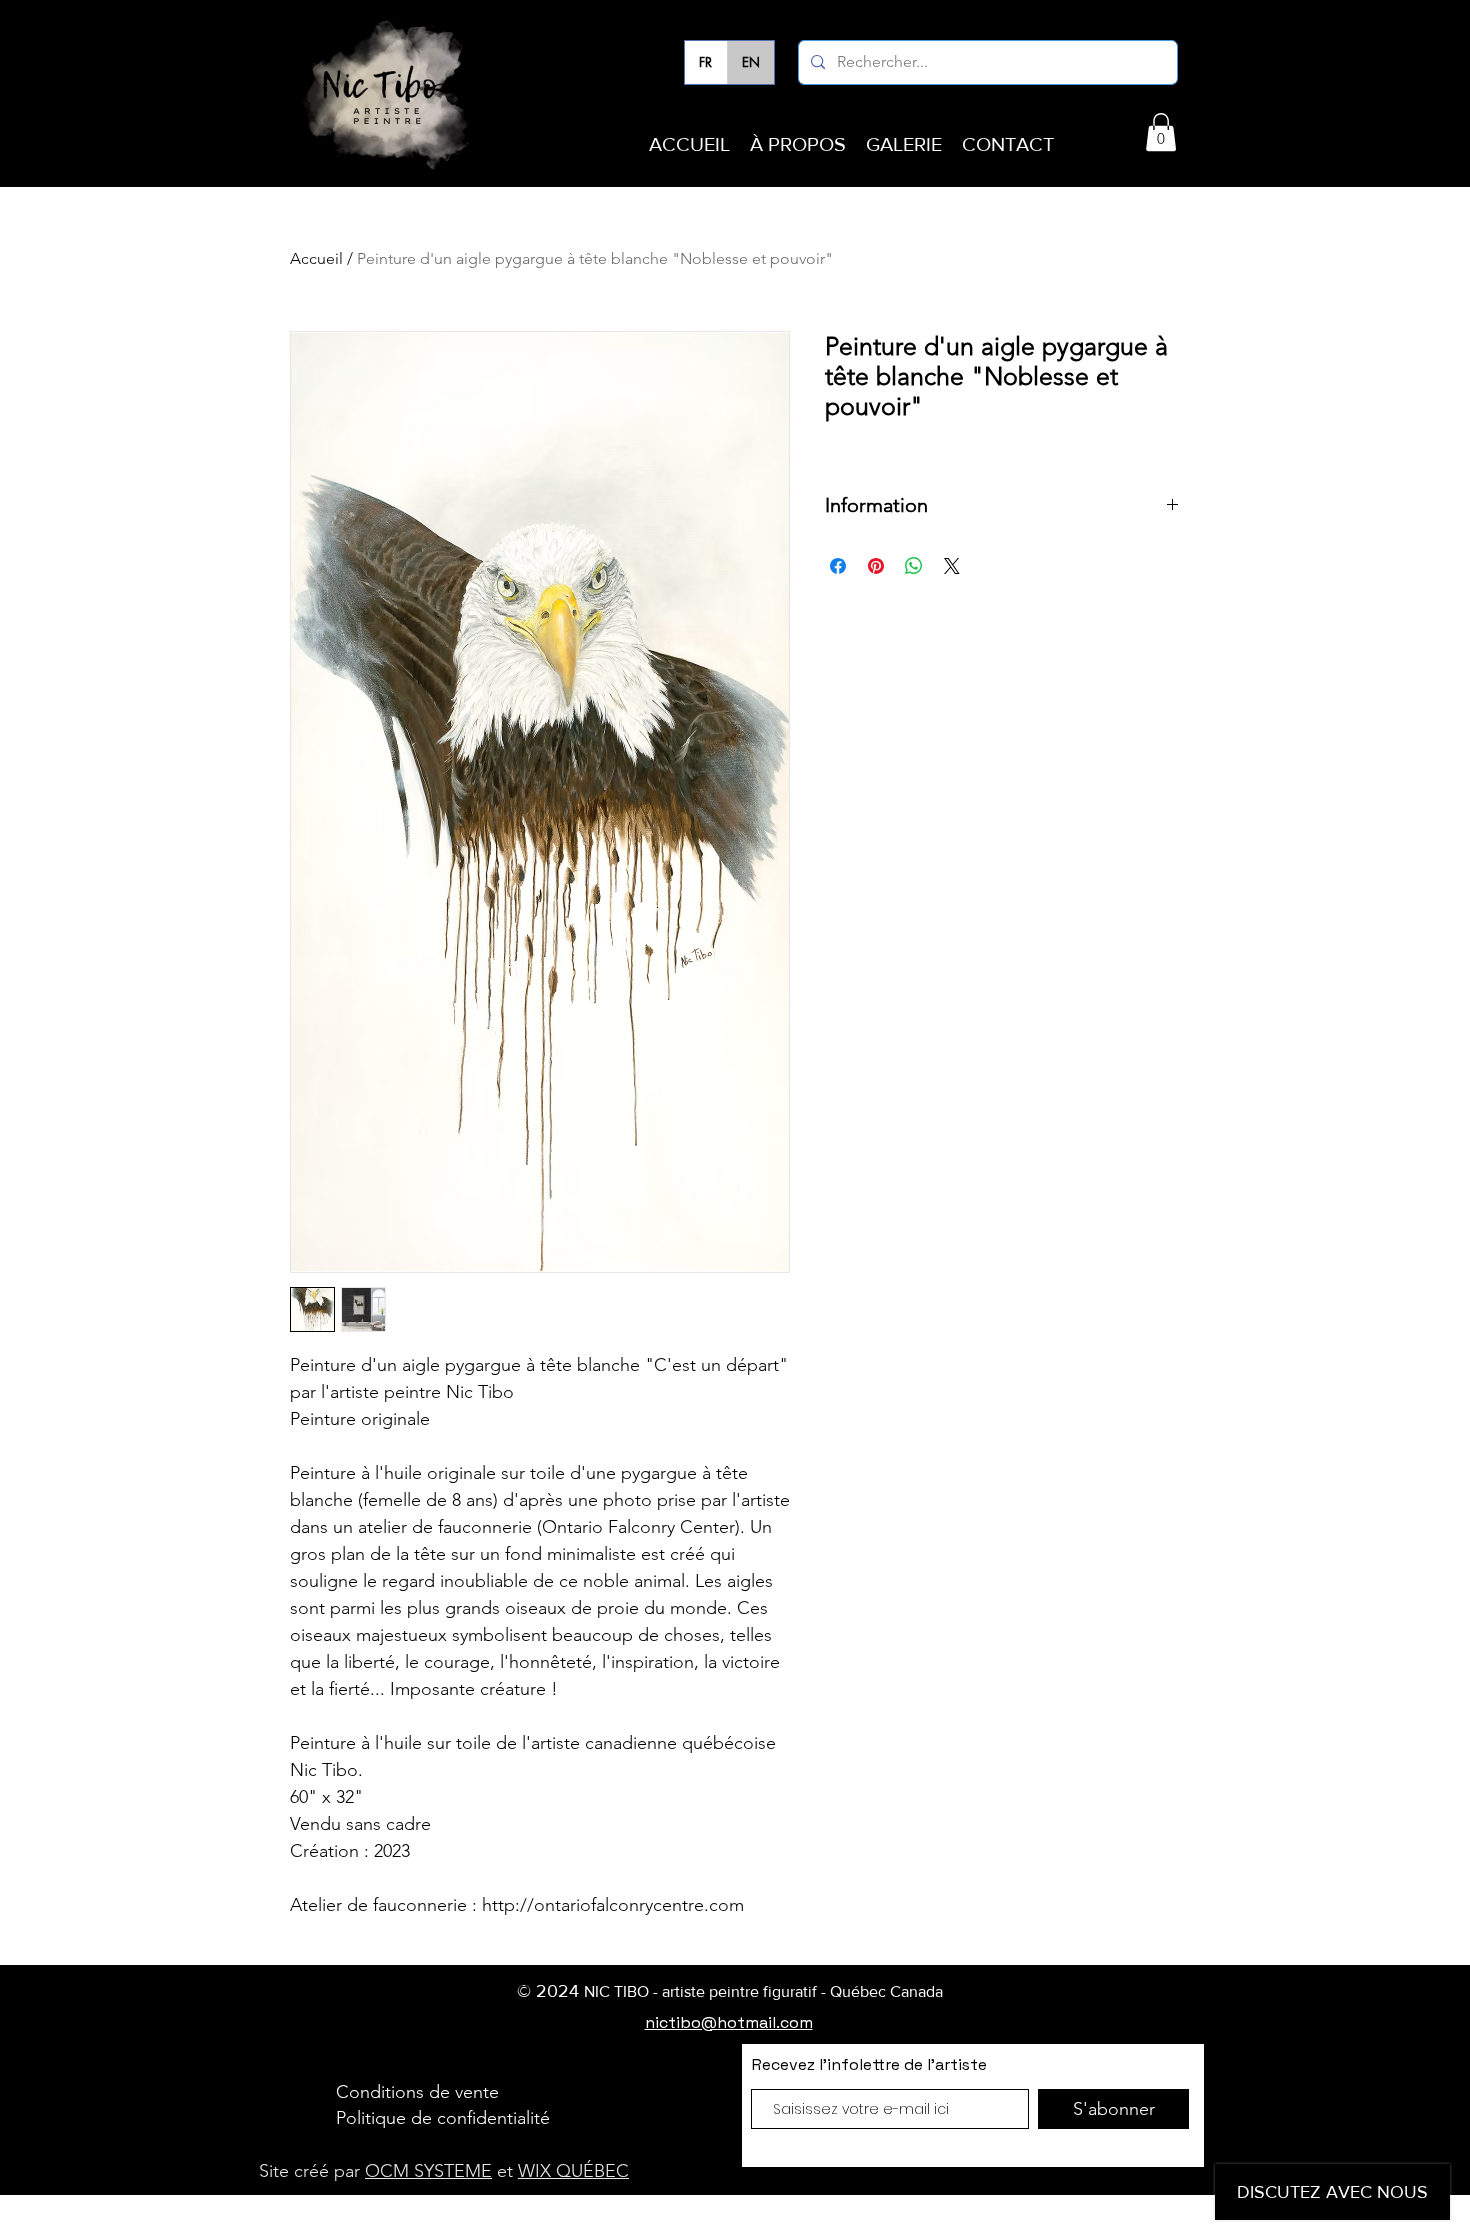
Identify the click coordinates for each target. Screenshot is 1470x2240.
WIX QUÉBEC (573, 2171)
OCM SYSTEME (428, 2171)
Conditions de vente (417, 2092)
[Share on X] (952, 566)
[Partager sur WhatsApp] (914, 566)
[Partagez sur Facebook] (838, 566)
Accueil (316, 258)
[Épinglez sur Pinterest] (876, 566)
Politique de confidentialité (443, 2118)
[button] (1161, 132)
